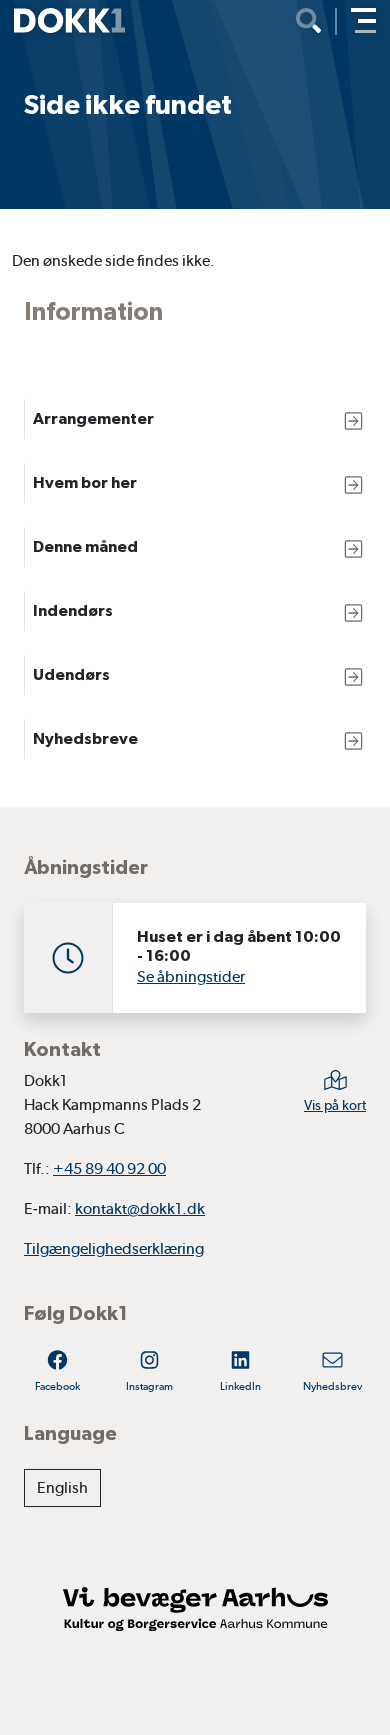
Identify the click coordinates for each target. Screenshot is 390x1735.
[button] (363, 20)
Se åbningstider (191, 976)
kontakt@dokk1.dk (140, 1208)
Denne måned (85, 546)
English (62, 1487)
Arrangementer (93, 418)
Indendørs (73, 610)
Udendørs (71, 674)
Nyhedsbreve (85, 738)
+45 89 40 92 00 (109, 1168)
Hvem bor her (85, 482)
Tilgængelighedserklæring (114, 1248)
